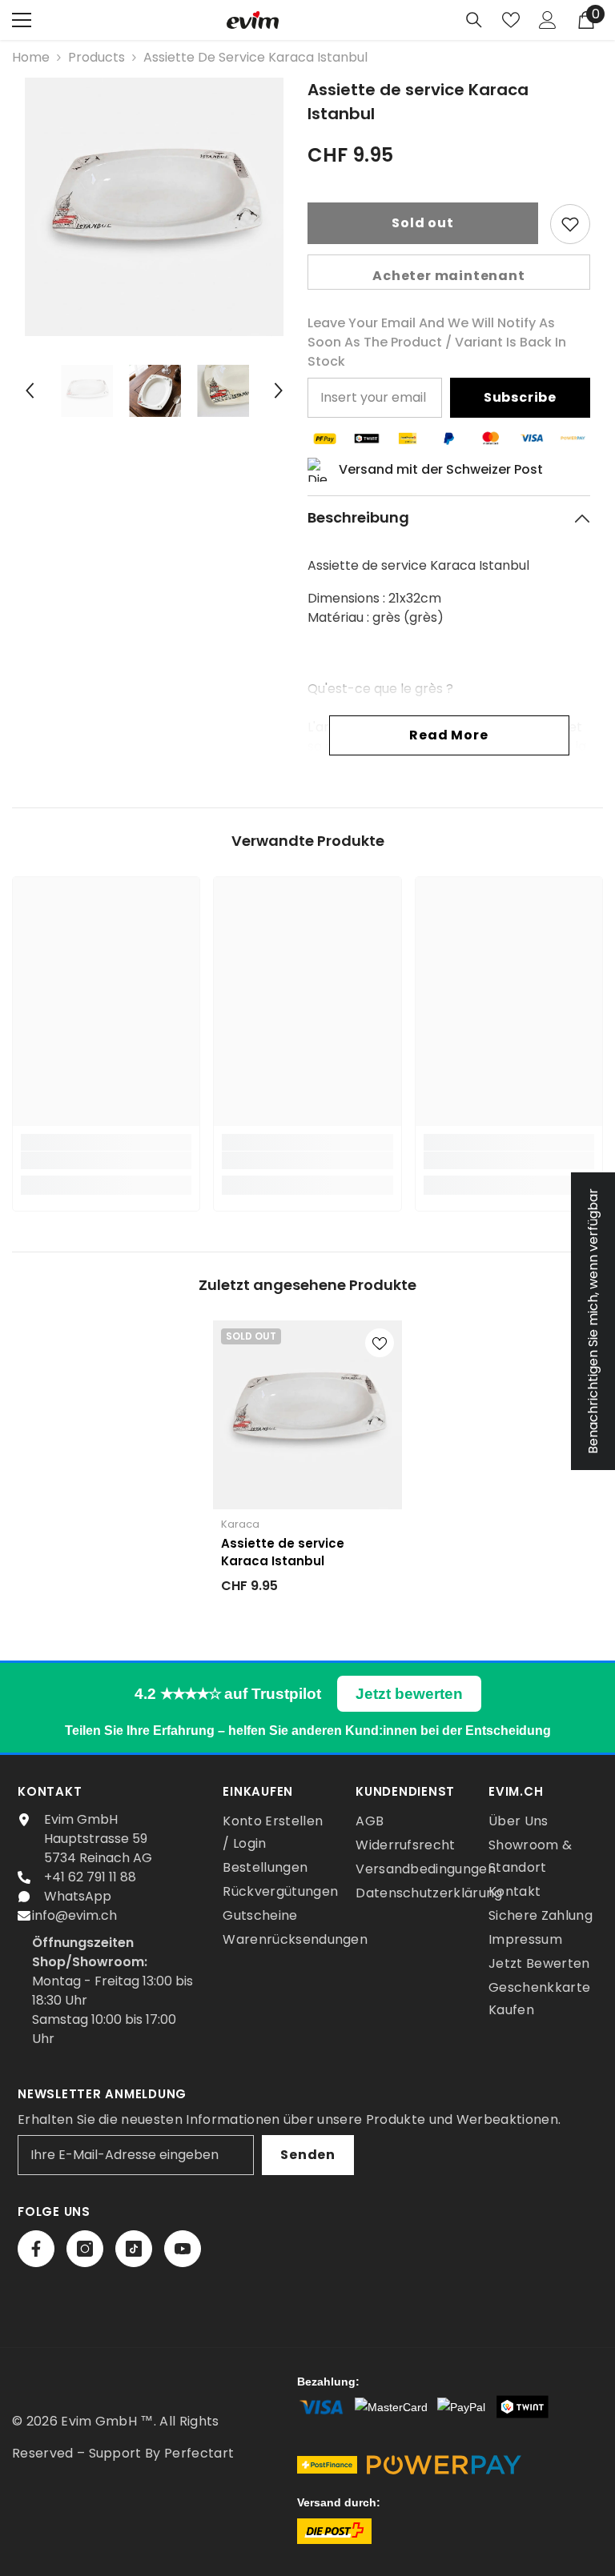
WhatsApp (78, 1896)
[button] (30, 391)
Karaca (240, 1524)
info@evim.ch (74, 1915)
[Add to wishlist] (570, 224)
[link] (106, 1160)
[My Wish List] (511, 20)
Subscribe (520, 397)
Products (96, 57)
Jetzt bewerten (409, 1694)
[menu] (22, 20)
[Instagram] (85, 2249)
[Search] (474, 20)
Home (31, 57)
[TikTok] (134, 2249)
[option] (154, 207)
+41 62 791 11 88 (90, 1877)
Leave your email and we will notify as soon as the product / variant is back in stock (437, 342)
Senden (308, 2155)
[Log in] (548, 20)
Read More (448, 735)
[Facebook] (36, 2249)
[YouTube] (183, 2249)
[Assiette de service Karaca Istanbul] (307, 1415)
